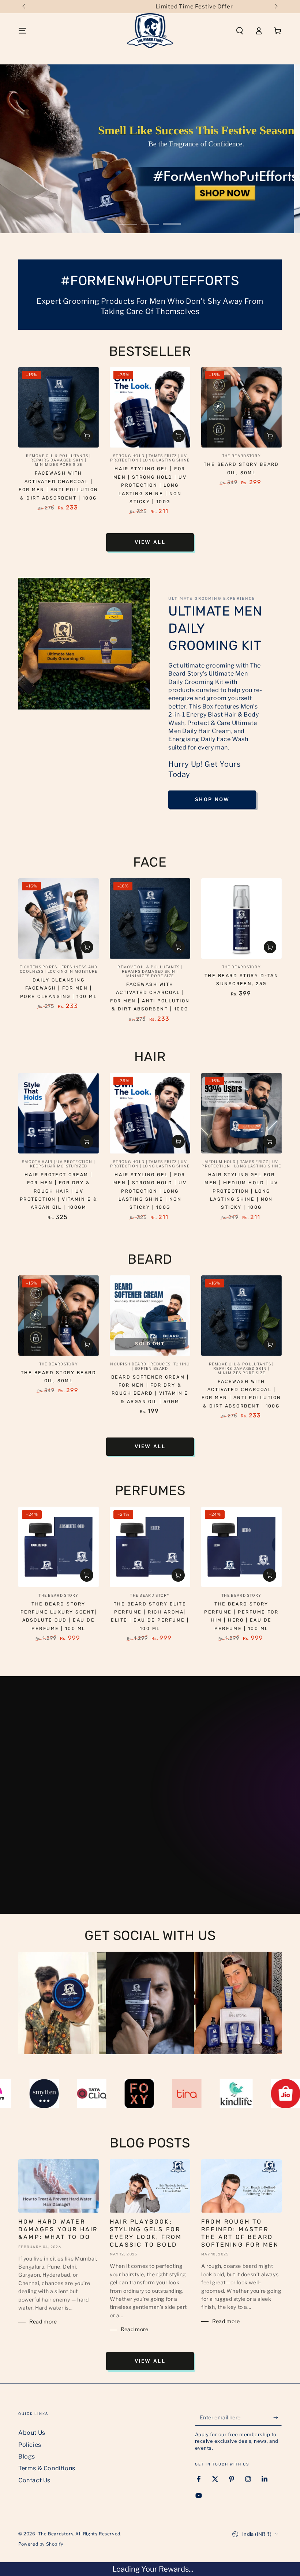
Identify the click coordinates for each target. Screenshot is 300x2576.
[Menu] (22, 31)
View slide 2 (150, 218)
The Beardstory (55, 2534)
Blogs (27, 2457)
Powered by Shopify (41, 2544)
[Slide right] (275, 7)
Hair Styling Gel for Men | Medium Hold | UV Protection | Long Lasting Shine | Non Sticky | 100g (241, 1191)
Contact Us (34, 2480)
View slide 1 (128, 218)
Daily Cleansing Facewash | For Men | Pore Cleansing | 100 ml (59, 988)
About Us (32, 2433)
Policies (30, 2445)
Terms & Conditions (47, 2468)
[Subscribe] (277, 2417)
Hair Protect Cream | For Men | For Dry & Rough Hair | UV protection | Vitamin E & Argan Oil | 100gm (59, 1191)
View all (150, 542)
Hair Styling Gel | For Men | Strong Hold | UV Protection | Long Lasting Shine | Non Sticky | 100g (150, 485)
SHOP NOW (212, 799)
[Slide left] (25, 7)
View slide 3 (172, 218)
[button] (240, 31)
